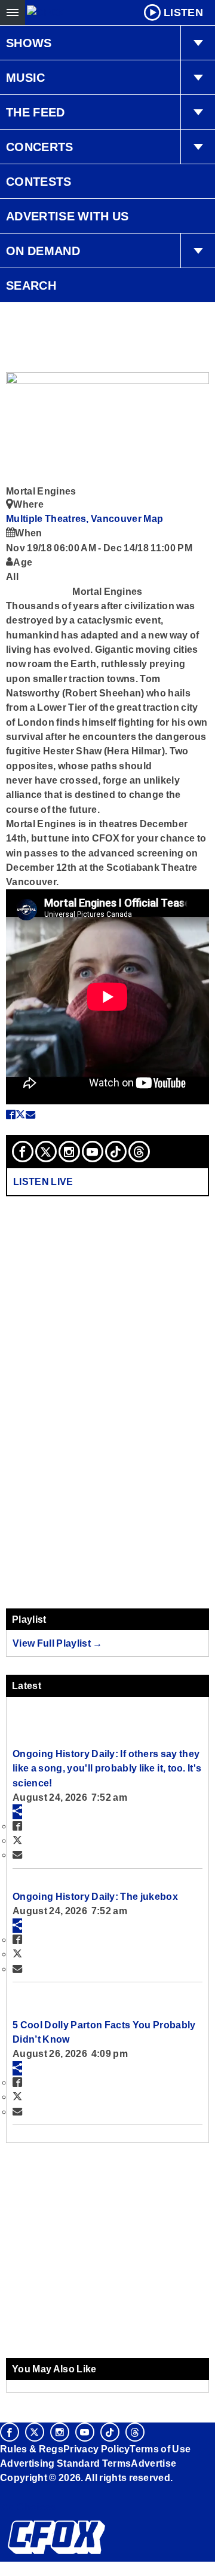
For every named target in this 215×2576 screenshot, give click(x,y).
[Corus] (2, 2494)
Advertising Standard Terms (65, 2463)
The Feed (36, 112)
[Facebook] (23, 1152)
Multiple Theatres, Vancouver (75, 518)
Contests (39, 182)
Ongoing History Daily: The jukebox (95, 1896)
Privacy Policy (97, 2449)
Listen (183, 13)
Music (26, 78)
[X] (46, 1152)
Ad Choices (28, 2507)
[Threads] (139, 1152)
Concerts (40, 147)
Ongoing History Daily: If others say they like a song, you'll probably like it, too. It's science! (107, 1768)
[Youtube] (93, 1152)
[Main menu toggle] (13, 13)
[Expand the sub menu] (198, 43)
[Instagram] (69, 1152)
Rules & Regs (32, 2449)
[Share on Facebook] (11, 1114)
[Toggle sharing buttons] (17, 1812)
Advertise (153, 2463)
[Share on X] (20, 1114)
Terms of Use (160, 2449)
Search (31, 285)
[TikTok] (116, 1152)
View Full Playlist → (58, 1643)
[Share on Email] (30, 1114)
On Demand (43, 251)
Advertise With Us (67, 216)
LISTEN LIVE (43, 1181)
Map (153, 518)
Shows (29, 43)
